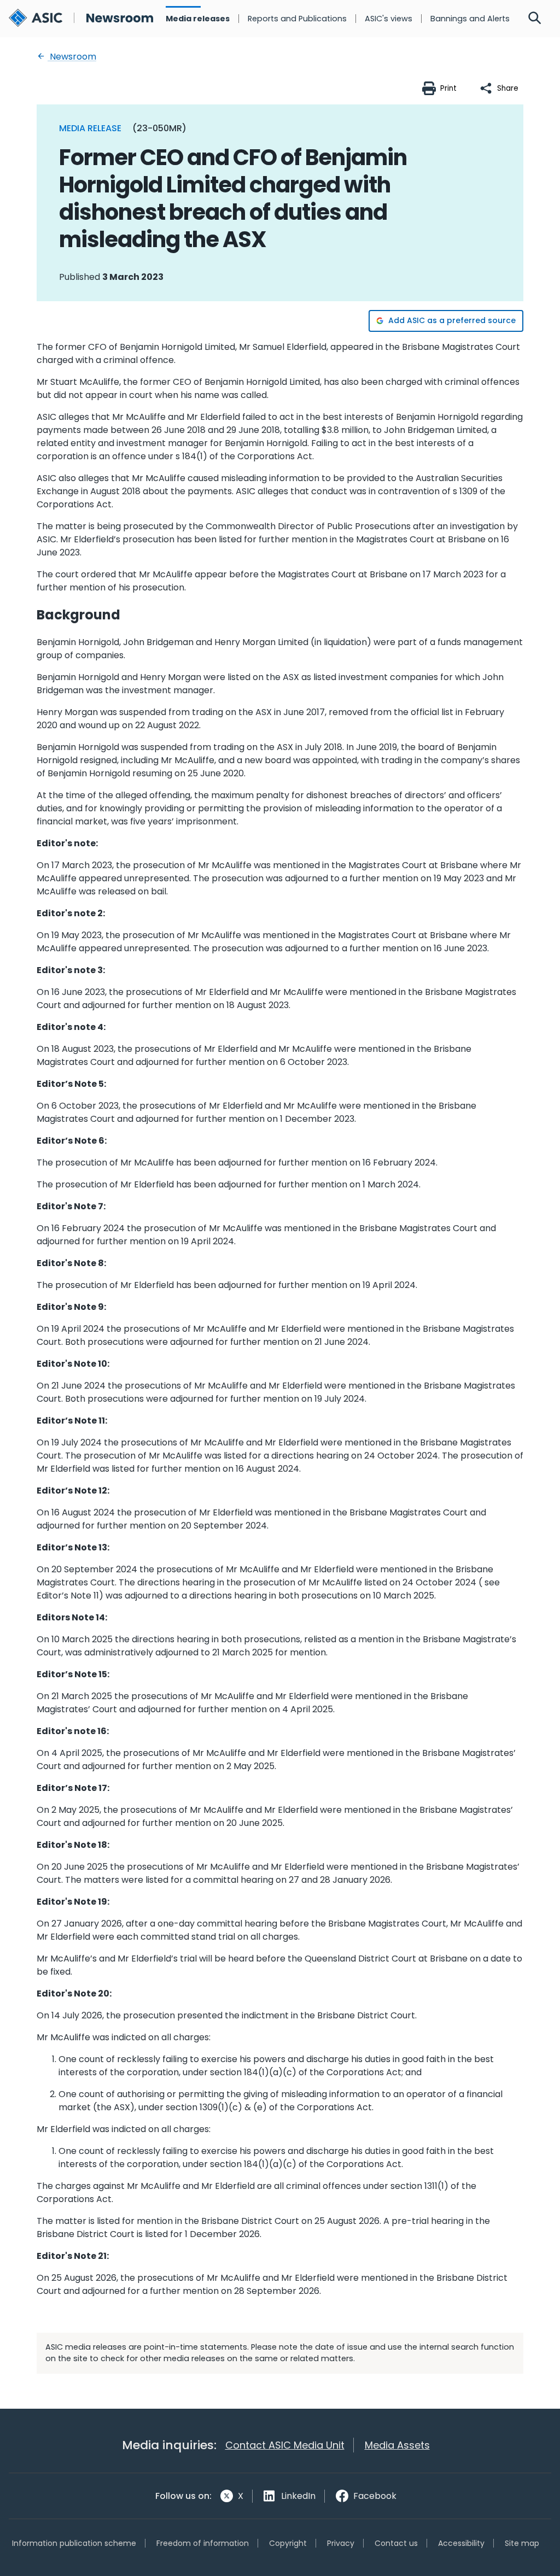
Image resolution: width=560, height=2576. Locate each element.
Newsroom (72, 57)
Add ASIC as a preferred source (452, 320)
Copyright (288, 2543)
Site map (522, 2543)
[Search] (535, 19)
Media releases (198, 19)
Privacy (341, 2543)
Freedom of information (203, 2543)
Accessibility (461, 2543)
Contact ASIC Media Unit (285, 2445)
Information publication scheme (74, 2543)
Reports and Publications (297, 19)
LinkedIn (298, 2496)
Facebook (375, 2496)
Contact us (396, 2543)
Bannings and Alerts (470, 19)
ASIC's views (389, 19)
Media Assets (397, 2445)
